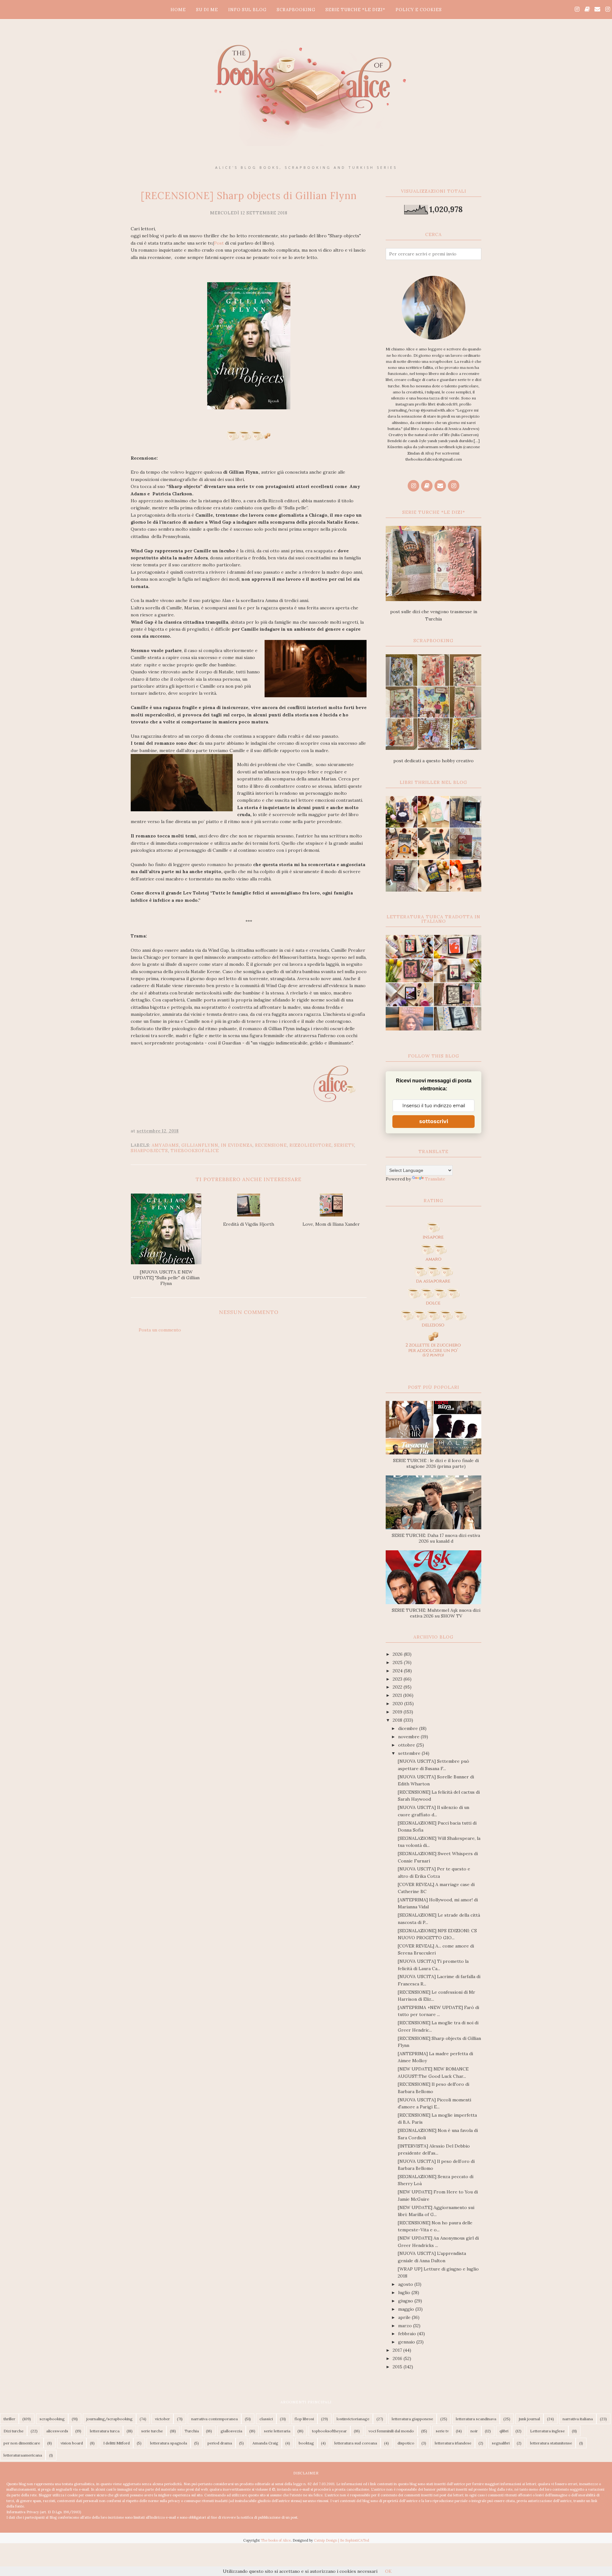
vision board (72, 2443)
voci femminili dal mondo (391, 2431)
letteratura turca (105, 2431)
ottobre (407, 1745)
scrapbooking (52, 2419)
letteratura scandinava (476, 2419)
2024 (398, 1671)
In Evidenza (237, 1145)
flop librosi (304, 2419)
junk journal (529, 2419)
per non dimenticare (22, 2443)
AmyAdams (165, 1145)
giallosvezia (231, 2431)
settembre (410, 1753)
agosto (406, 2284)
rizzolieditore (310, 1145)
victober (162, 2419)
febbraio (408, 2334)
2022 (398, 1687)
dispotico (406, 2443)
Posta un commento (160, 1330)
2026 (398, 1654)
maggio (407, 2309)
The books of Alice (276, 2540)
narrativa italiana (578, 2419)
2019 (398, 1712)
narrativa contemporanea (215, 2419)
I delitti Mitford (117, 2443)
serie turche (152, 2431)
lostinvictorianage (353, 2419)
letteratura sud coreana (356, 2443)
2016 (398, 2358)
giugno (406, 2301)
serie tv (442, 2431)
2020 (398, 1704)
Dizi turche (14, 2431)
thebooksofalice (195, 1151)
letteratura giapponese (412, 2419)
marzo (406, 2326)
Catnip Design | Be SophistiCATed (342, 2540)
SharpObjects (149, 1151)
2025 (398, 1662)
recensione (271, 1145)
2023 (398, 1679)
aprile (405, 2317)
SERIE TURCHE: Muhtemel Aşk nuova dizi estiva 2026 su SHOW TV (436, 1613)
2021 (398, 1695)
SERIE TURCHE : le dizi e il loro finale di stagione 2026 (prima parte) (436, 1463)
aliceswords (57, 2431)
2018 (398, 1720)
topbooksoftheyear (329, 2431)
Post (219, 243)
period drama (220, 2443)
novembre (409, 1737)
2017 (398, 2350)
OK (388, 2571)
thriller (9, 2419)
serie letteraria (277, 2431)
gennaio (407, 2342)
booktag (306, 2443)
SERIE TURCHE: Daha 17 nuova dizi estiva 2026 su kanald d (436, 1538)
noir (474, 2431)
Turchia (192, 2431)
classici (266, 2419)
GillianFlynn (200, 1145)
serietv (344, 1145)
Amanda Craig (265, 2443)
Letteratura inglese (547, 2431)
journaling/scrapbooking (109, 2419)
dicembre (409, 1728)
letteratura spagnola (169, 2443)
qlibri (504, 2431)
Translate (435, 1179)
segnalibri (501, 2443)
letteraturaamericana (23, 2455)
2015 (398, 2367)
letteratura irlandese (453, 2443)
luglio (405, 2293)
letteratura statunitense (551, 2443)
